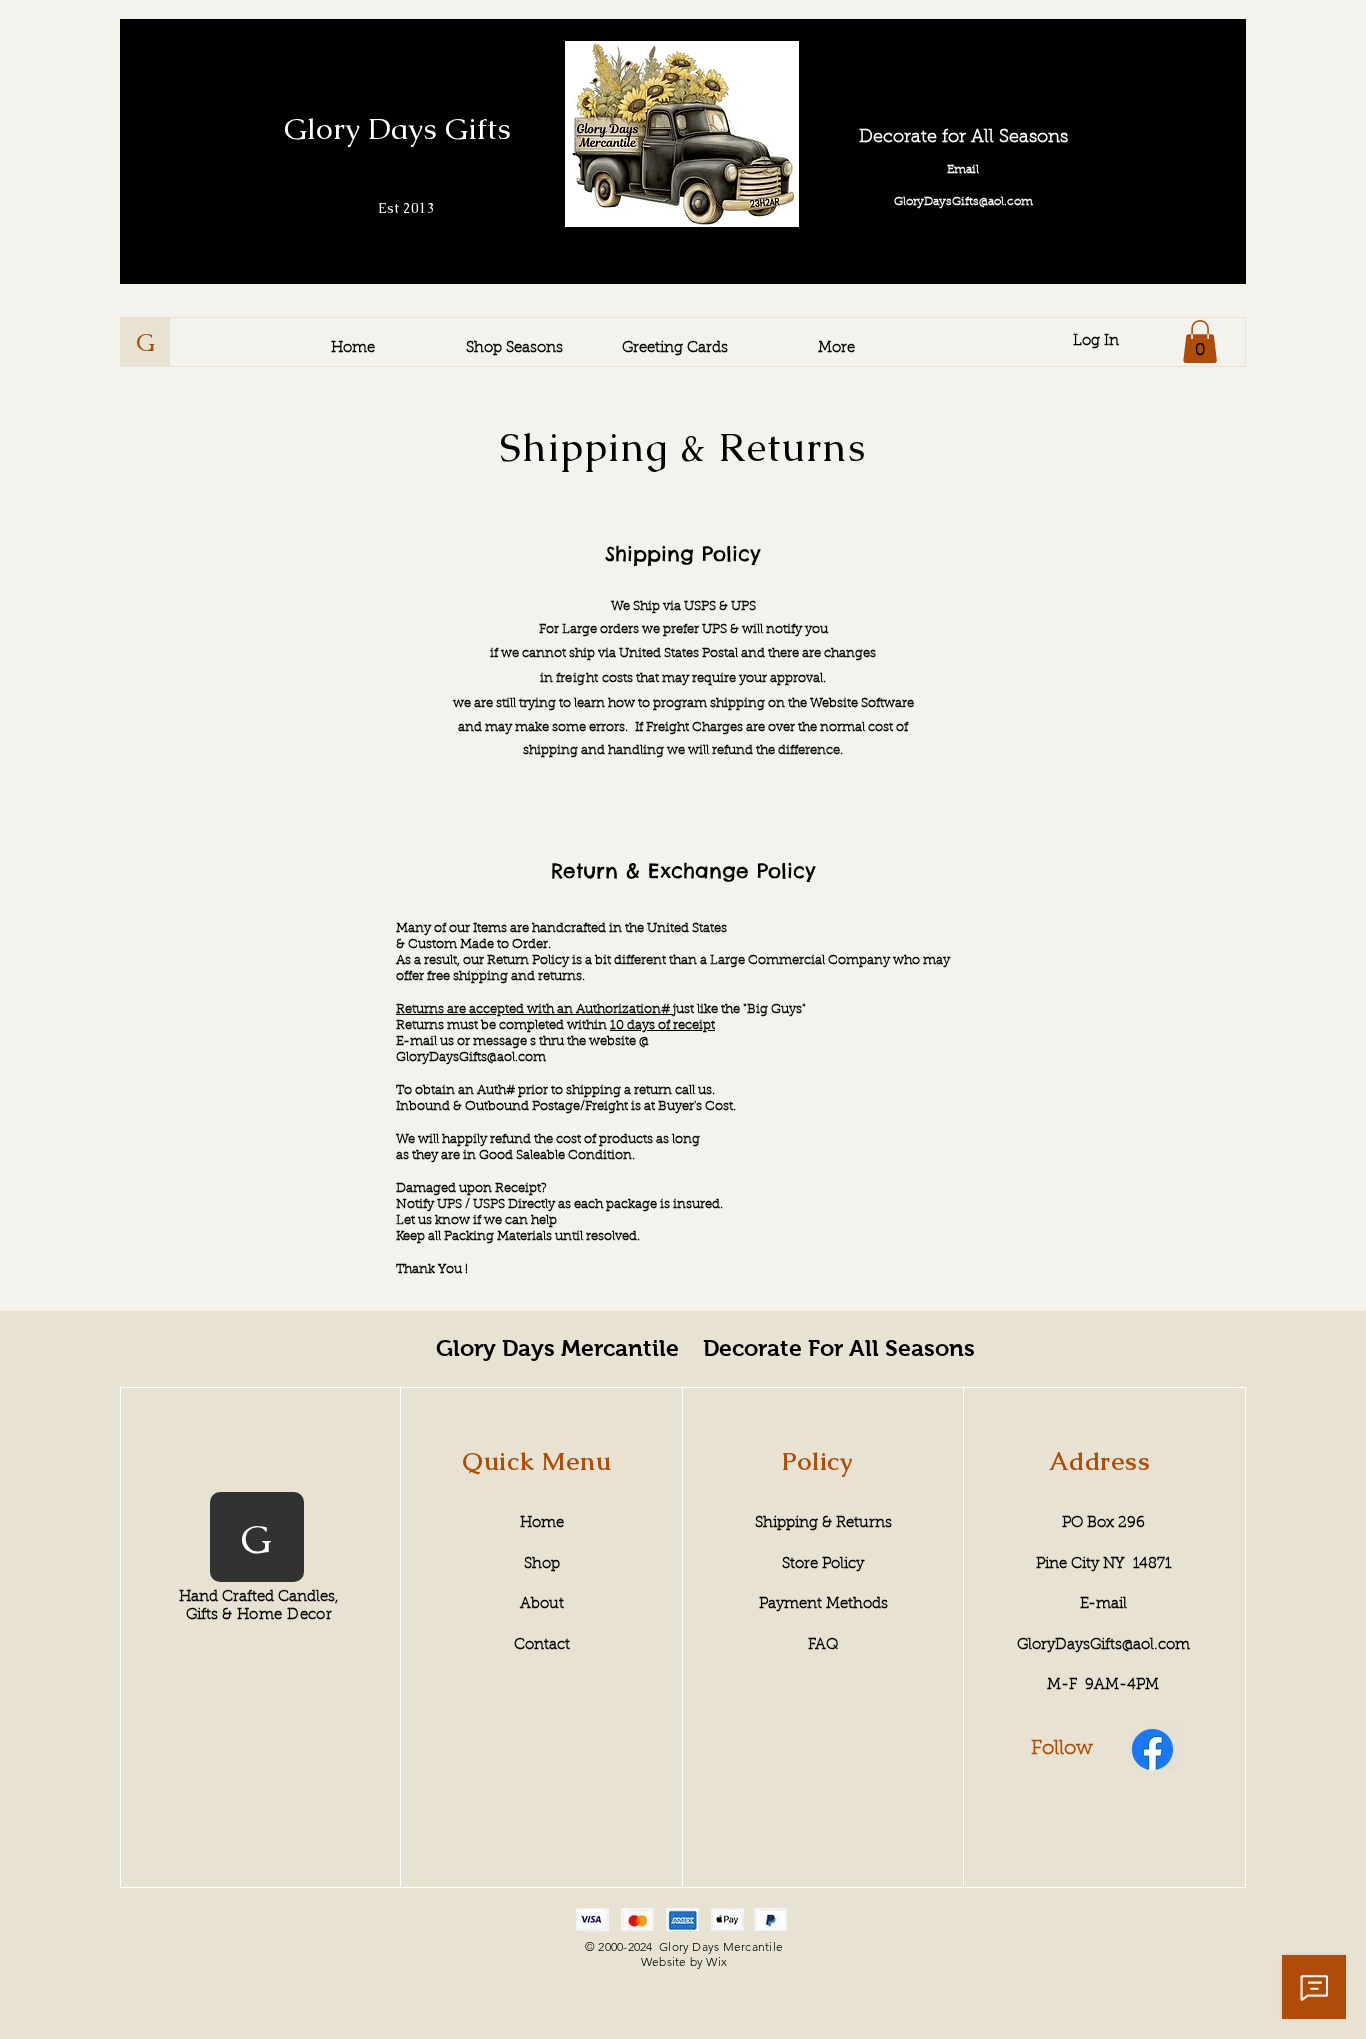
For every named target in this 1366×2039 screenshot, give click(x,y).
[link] (1200, 341)
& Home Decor (277, 1615)
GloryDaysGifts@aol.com (471, 1057)
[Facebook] (1152, 1749)
